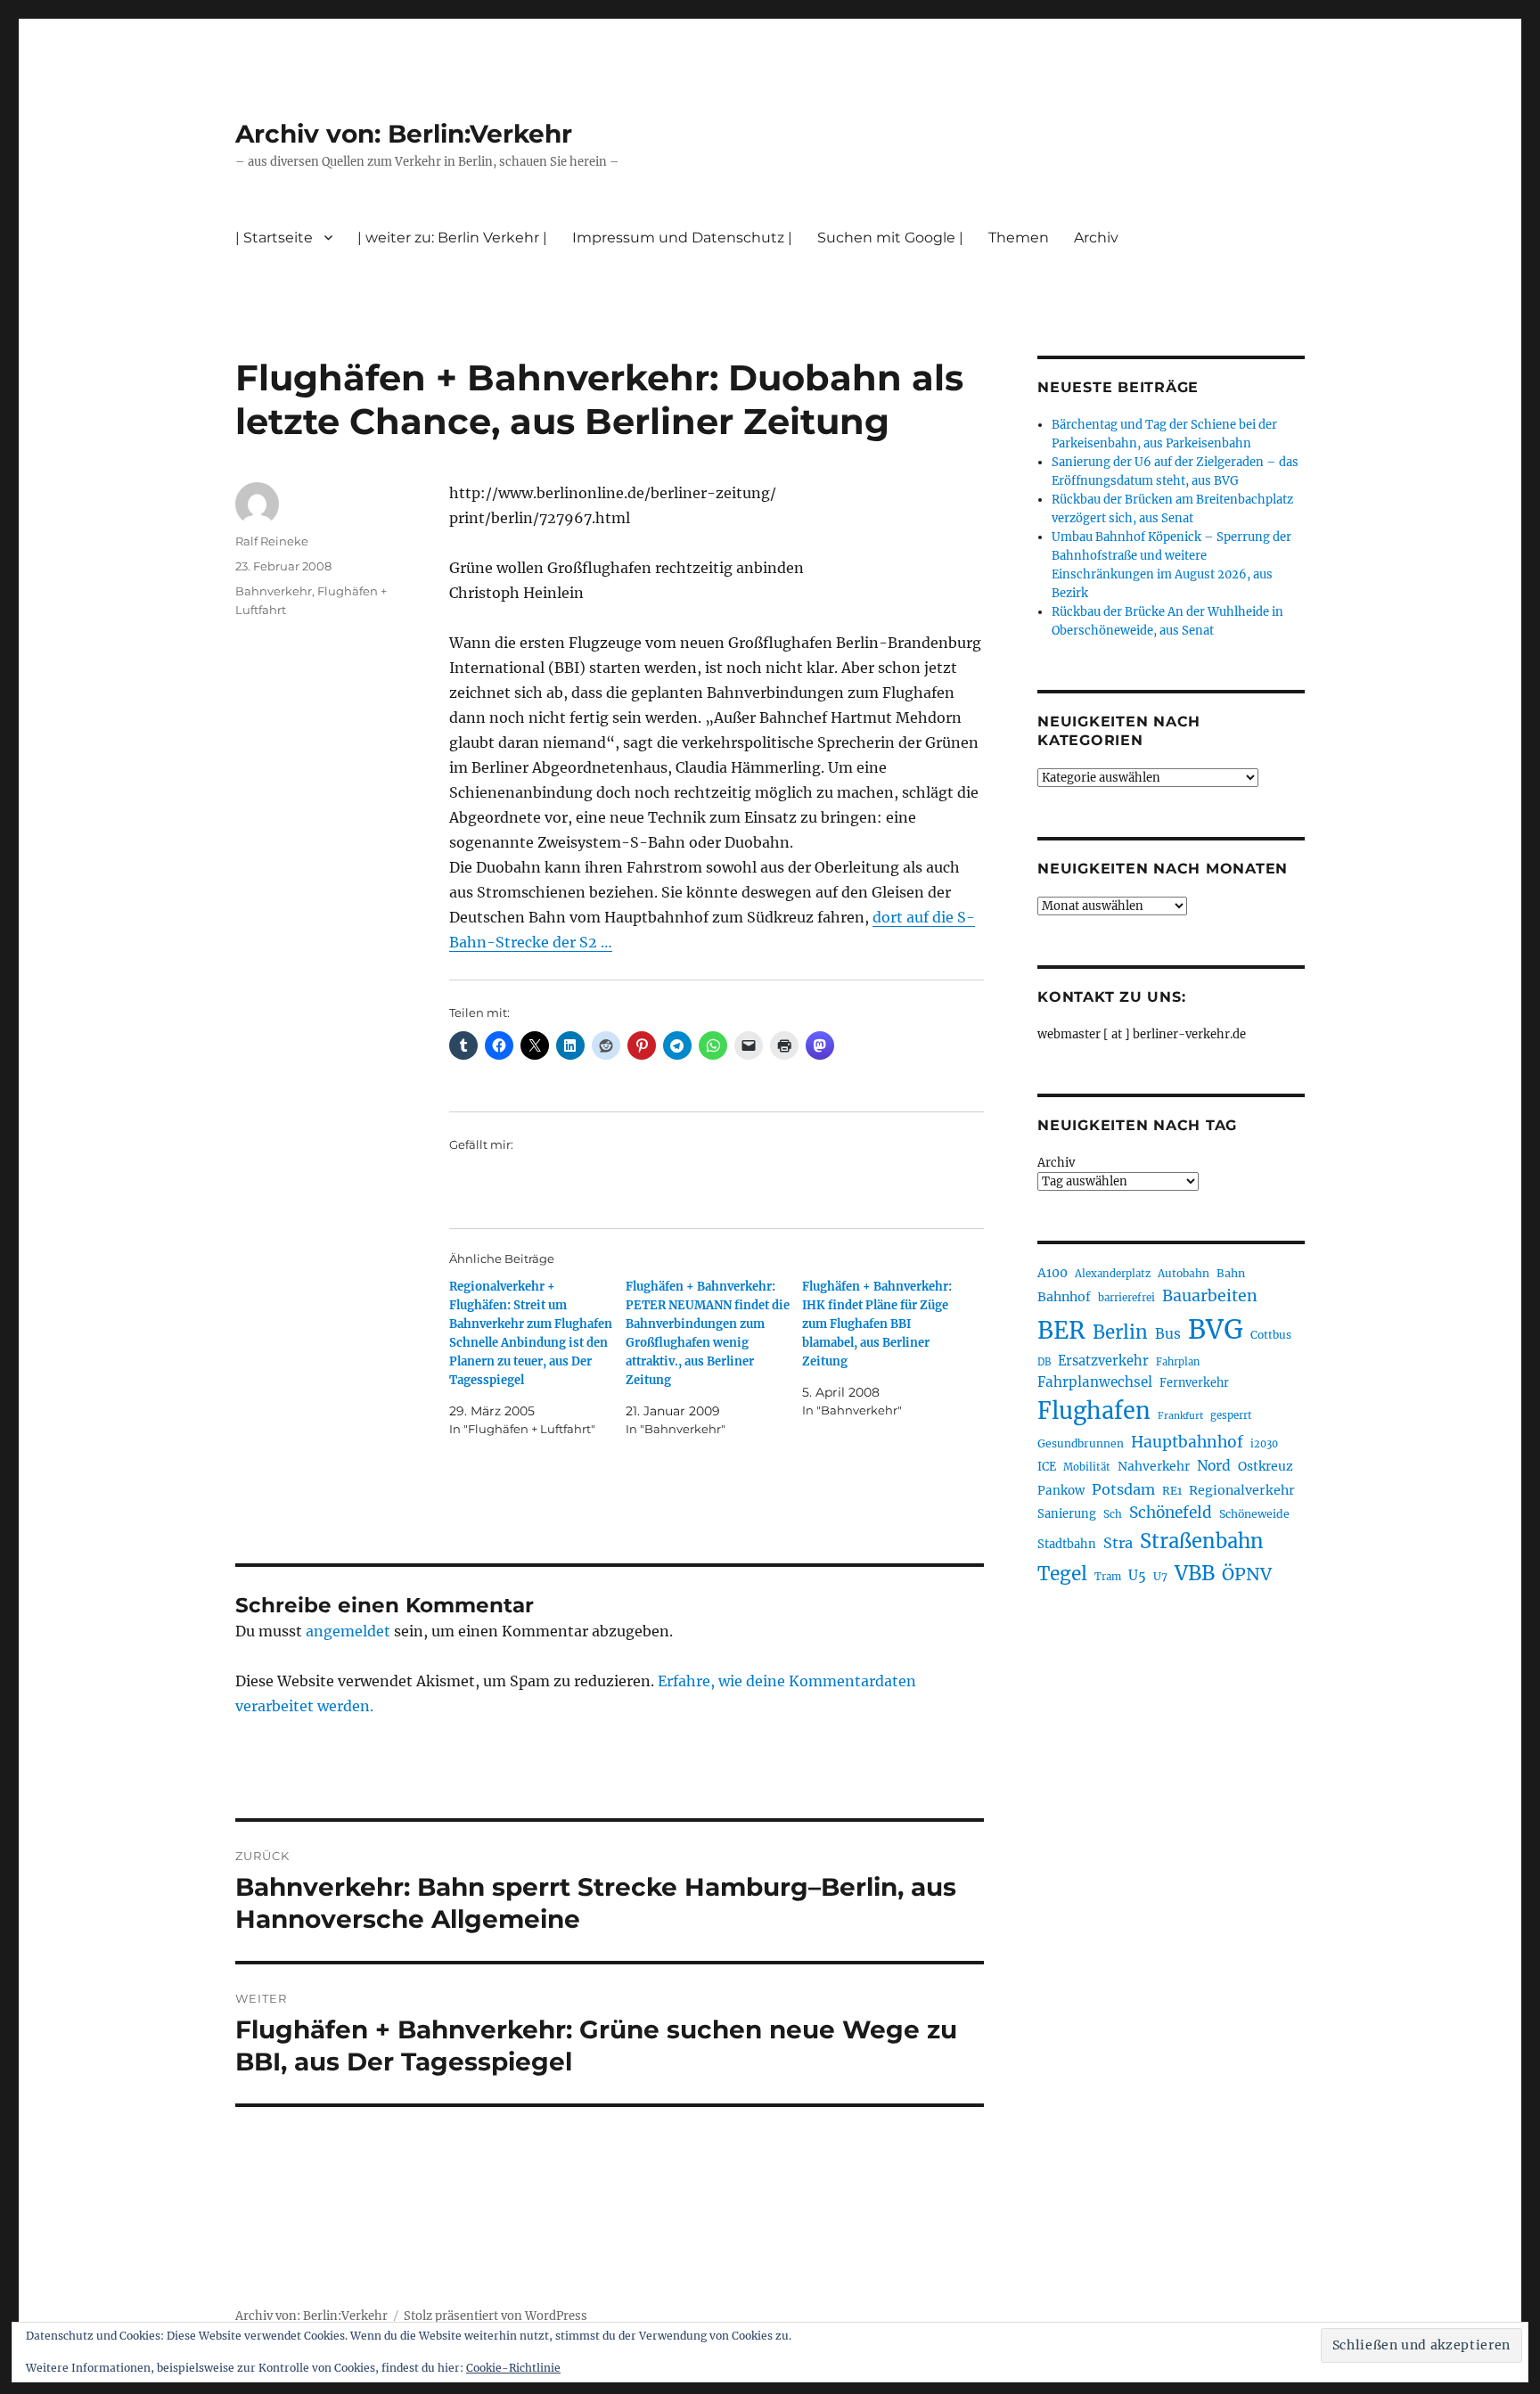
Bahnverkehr (274, 591)
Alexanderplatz (1113, 1274)
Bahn (1231, 1273)
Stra (1118, 1543)
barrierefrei (1126, 1298)
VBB (1195, 1573)
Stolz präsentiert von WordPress (496, 2316)
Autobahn (1184, 1273)
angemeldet (348, 1631)
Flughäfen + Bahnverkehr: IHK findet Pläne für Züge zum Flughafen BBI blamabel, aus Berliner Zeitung (877, 1324)
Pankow (1061, 1491)
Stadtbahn (1067, 1544)
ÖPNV (1247, 1574)
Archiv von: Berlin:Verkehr (404, 134)
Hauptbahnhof (1187, 1442)
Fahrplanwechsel (1095, 1382)
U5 (1137, 1576)
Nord (1214, 1466)
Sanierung (1067, 1514)
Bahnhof (1064, 1297)
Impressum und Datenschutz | (682, 238)
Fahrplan (1178, 1362)
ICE (1047, 1467)
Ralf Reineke (272, 541)
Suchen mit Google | (890, 238)
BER (1061, 1330)
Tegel (1062, 1574)
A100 (1053, 1273)
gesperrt (1231, 1415)
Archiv (1056, 1163)
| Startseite (274, 238)
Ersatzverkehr (1103, 1361)
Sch (1113, 1514)
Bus (1168, 1334)
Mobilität (1087, 1467)
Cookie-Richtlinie (513, 2368)
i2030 (1264, 1444)
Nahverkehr (1154, 1466)
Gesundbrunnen (1081, 1443)
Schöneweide (1254, 1514)
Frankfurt (1180, 1416)
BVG (1216, 1329)
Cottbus (1271, 1335)
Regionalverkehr (1242, 1490)
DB (1044, 1362)
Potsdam (1123, 1489)
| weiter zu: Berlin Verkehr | (452, 238)
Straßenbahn (1202, 1541)
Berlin (1120, 1332)
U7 (1160, 1576)
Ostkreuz (1266, 1466)
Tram (1108, 1577)
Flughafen (1094, 1411)
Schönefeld (1171, 1513)
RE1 (1172, 1491)
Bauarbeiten (1210, 1296)
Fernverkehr (1194, 1383)
